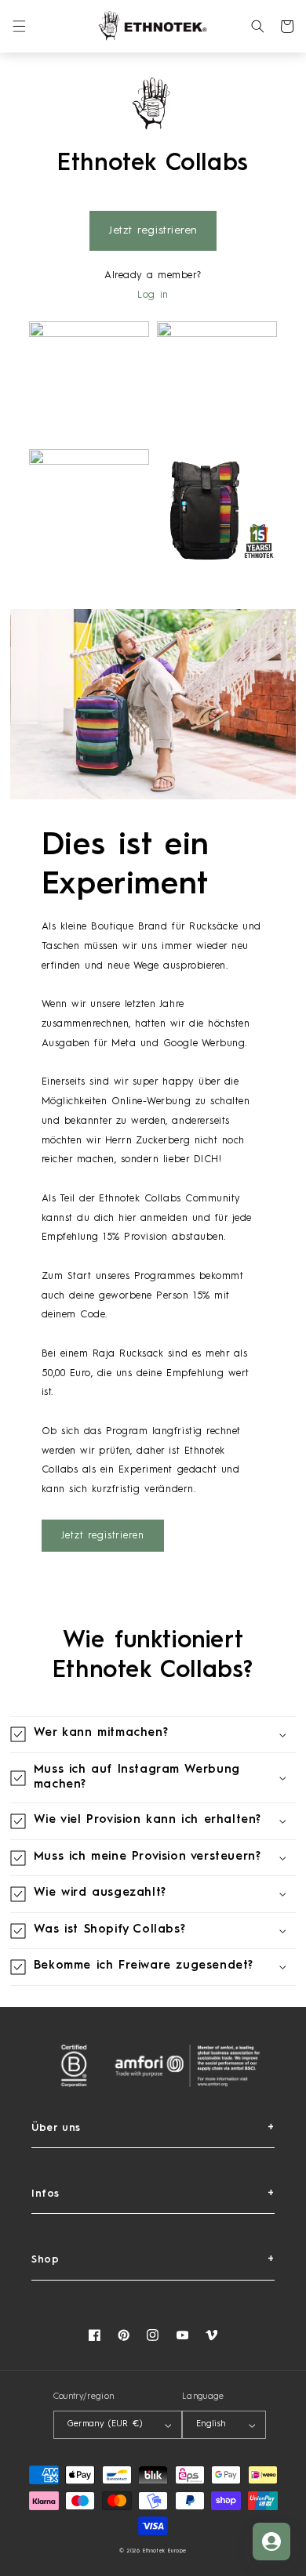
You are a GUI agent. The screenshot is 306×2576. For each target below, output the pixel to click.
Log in (153, 295)
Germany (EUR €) (105, 2424)
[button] (19, 26)
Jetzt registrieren (153, 230)
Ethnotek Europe (165, 2551)
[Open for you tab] (271, 2542)
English (211, 2424)
